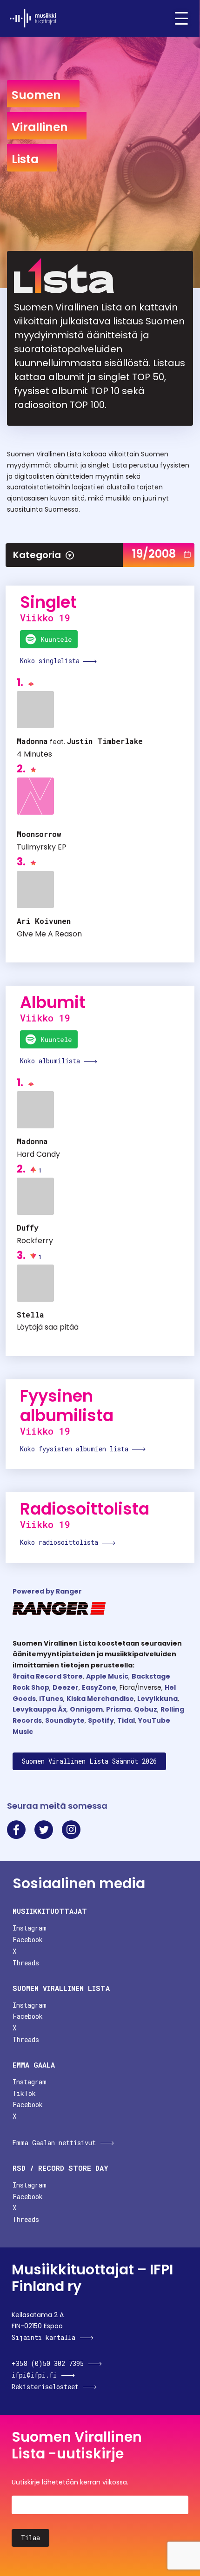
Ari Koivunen (44, 921)
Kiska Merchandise (100, 1699)
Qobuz (146, 1709)
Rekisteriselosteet (45, 2387)
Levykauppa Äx (40, 1709)
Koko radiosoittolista (61, 1542)
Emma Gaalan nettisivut (54, 2143)
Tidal (126, 1720)
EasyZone (99, 1687)
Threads (26, 1963)
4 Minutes (34, 754)
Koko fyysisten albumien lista (76, 1449)
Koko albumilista (52, 1061)
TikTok (24, 2093)
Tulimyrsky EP (42, 847)
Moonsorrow (39, 834)
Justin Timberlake (105, 741)
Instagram (30, 1928)
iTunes (51, 1699)
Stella (30, 1314)
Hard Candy (38, 1154)
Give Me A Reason (49, 934)
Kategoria (37, 555)
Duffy (28, 1228)
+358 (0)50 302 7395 (48, 2363)
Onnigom (86, 1709)
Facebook (28, 1940)
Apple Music (107, 1676)
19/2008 (154, 554)
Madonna (32, 741)
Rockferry (35, 1241)
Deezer (66, 1687)
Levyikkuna (157, 1699)
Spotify (101, 1720)
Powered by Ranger (47, 1591)
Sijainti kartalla (43, 2337)
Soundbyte (65, 1720)
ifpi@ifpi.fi (34, 2375)
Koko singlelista (52, 661)
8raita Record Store (48, 1676)
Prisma (118, 1709)
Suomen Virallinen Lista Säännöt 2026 (89, 1761)
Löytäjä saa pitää (48, 1327)
